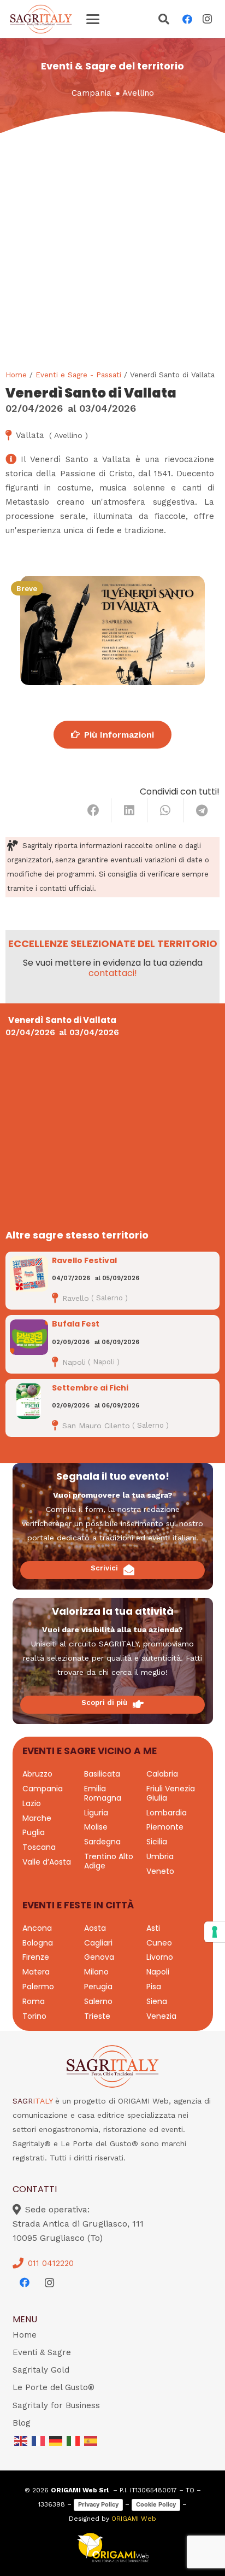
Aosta (95, 1928)
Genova (99, 1957)
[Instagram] (207, 19)
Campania (91, 93)
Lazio (32, 1803)
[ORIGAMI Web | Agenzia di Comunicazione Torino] (113, 2548)
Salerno (98, 2001)
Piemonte (165, 1827)
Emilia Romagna (103, 1793)
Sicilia (157, 1842)
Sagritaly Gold (41, 2370)
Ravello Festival (84, 1260)
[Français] (39, 2440)
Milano (96, 1972)
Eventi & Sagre (42, 2352)
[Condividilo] (93, 810)
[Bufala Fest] (29, 1337)
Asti (153, 1928)
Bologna (38, 1943)
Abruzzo (37, 1774)
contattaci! (113, 973)
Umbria (160, 1856)
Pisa (154, 1987)
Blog (22, 2423)
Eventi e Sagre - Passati (78, 375)
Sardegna (102, 1842)
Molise (96, 1827)
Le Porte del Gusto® (54, 2387)
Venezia (161, 2016)
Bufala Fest (76, 1324)
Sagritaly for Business (56, 2405)
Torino (34, 2016)
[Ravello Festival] (29, 1274)
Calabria (162, 1774)
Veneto (160, 1871)
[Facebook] (187, 19)
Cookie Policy (156, 2504)
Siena (157, 2001)
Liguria (96, 1813)
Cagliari (98, 1943)
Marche (37, 1818)
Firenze (36, 1957)
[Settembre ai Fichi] (29, 1401)
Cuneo (159, 1943)
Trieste (97, 2016)
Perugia (98, 1987)
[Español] (91, 2440)
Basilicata (102, 1774)
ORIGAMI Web (134, 2519)
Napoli (158, 1972)
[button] (93, 19)
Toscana (39, 1847)
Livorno (160, 1957)
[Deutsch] (56, 2440)
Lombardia (167, 1813)
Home (16, 375)
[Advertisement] (112, 251)
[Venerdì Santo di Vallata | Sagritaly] (112, 630)
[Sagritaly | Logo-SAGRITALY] (41, 19)
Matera (36, 1972)
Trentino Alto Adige (109, 1861)
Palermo (38, 1987)
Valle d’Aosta (47, 1862)
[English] (21, 2440)
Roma (34, 2001)
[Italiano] (74, 2440)
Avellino (138, 93)
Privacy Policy (98, 2504)
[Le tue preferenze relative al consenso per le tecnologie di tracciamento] (215, 1932)
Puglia (34, 1832)
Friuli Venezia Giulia (171, 1793)
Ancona (37, 1928)
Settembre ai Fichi (90, 1388)
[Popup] (164, 20)
